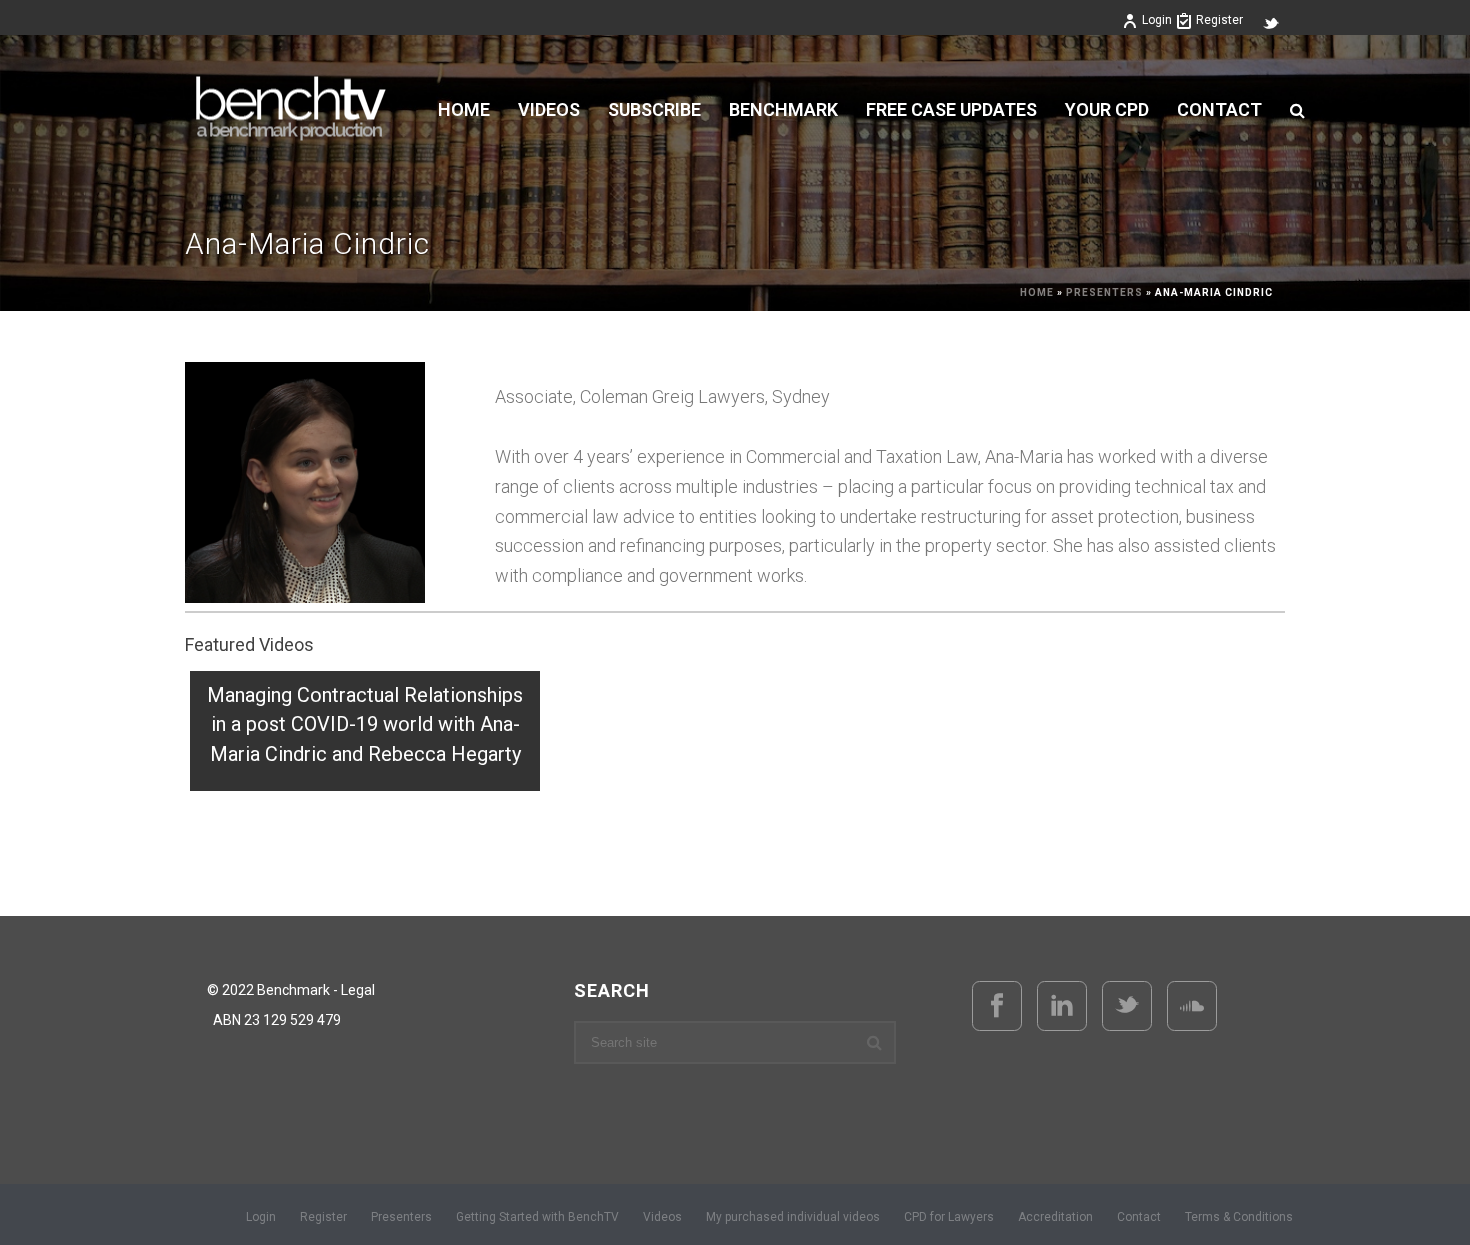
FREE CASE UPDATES (951, 110)
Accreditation (1055, 1217)
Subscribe (654, 110)
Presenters (1104, 292)
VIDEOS (549, 110)
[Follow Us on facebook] (997, 1006)
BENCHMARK (783, 110)
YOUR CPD (1107, 110)
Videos (662, 1217)
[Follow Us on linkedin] (1062, 1006)
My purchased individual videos (793, 1217)
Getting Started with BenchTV (537, 1217)
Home (464, 110)
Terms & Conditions (1239, 1217)
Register (1219, 20)
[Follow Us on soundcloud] (1192, 1006)
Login (1157, 20)
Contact (1219, 110)
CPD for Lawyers (949, 1217)
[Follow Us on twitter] (1127, 1006)
